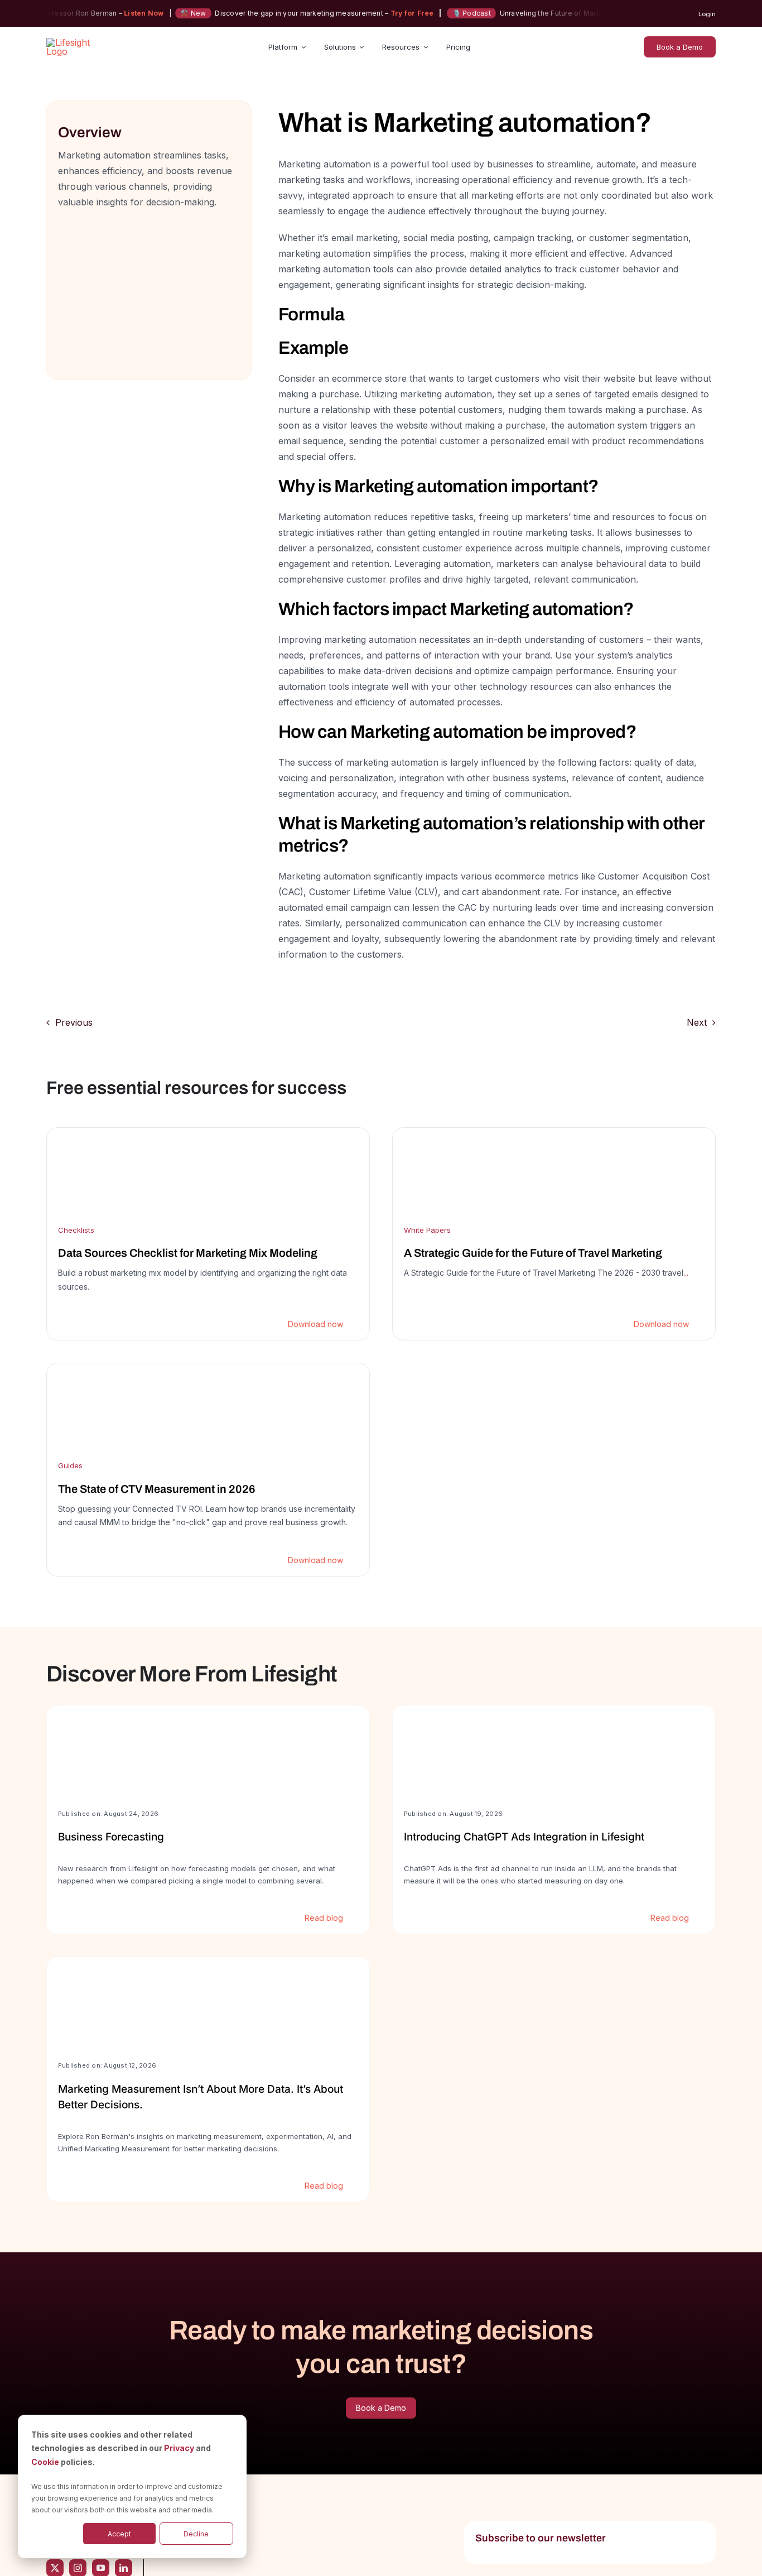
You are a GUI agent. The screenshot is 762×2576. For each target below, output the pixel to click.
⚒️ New (163, 13)
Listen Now (114, 13)
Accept (119, 2534)
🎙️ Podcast (441, 13)
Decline (196, 2534)
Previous (74, 1022)
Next (697, 1022)
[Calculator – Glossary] (149, 225)
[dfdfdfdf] (208, 1234)
